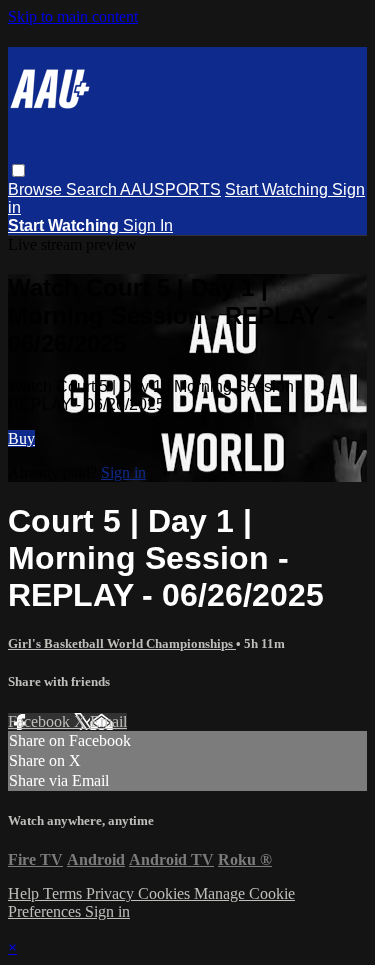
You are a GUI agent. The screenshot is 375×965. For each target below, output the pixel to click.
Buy (21, 438)
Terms (64, 893)
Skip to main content (73, 16)
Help (25, 893)
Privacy (112, 893)
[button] (18, 170)
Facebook (41, 721)
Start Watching (278, 189)
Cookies (166, 893)
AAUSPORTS (170, 189)
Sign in (123, 472)
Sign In (148, 225)
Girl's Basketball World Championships (122, 643)
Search (93, 189)
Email (108, 721)
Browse (37, 189)
